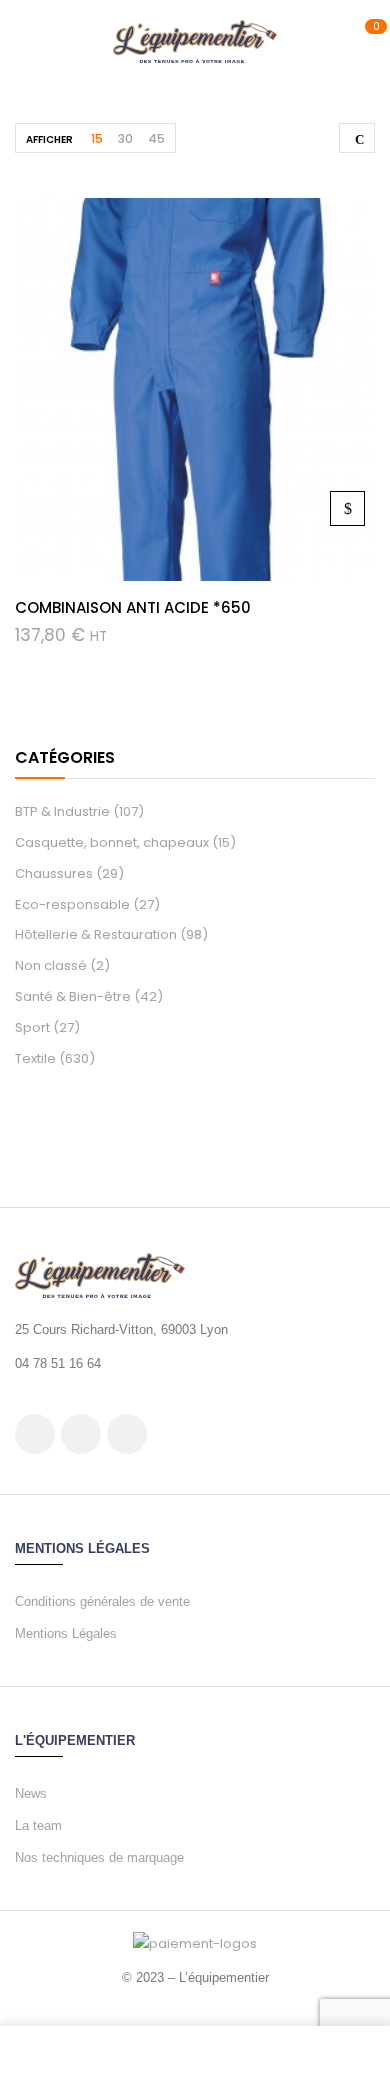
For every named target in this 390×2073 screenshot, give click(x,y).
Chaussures (54, 873)
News (31, 1793)
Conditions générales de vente (102, 1601)
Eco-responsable (72, 904)
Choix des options (347, 508)
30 (125, 138)
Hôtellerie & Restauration (96, 934)
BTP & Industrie (62, 811)
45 (156, 138)
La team (38, 1825)
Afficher (49, 139)
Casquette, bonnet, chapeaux (112, 842)
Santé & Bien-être (73, 996)
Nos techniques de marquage (99, 1857)
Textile (35, 1058)
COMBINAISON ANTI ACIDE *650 (133, 607)
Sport (32, 1027)
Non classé (51, 965)
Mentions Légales (66, 1633)
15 (97, 138)
